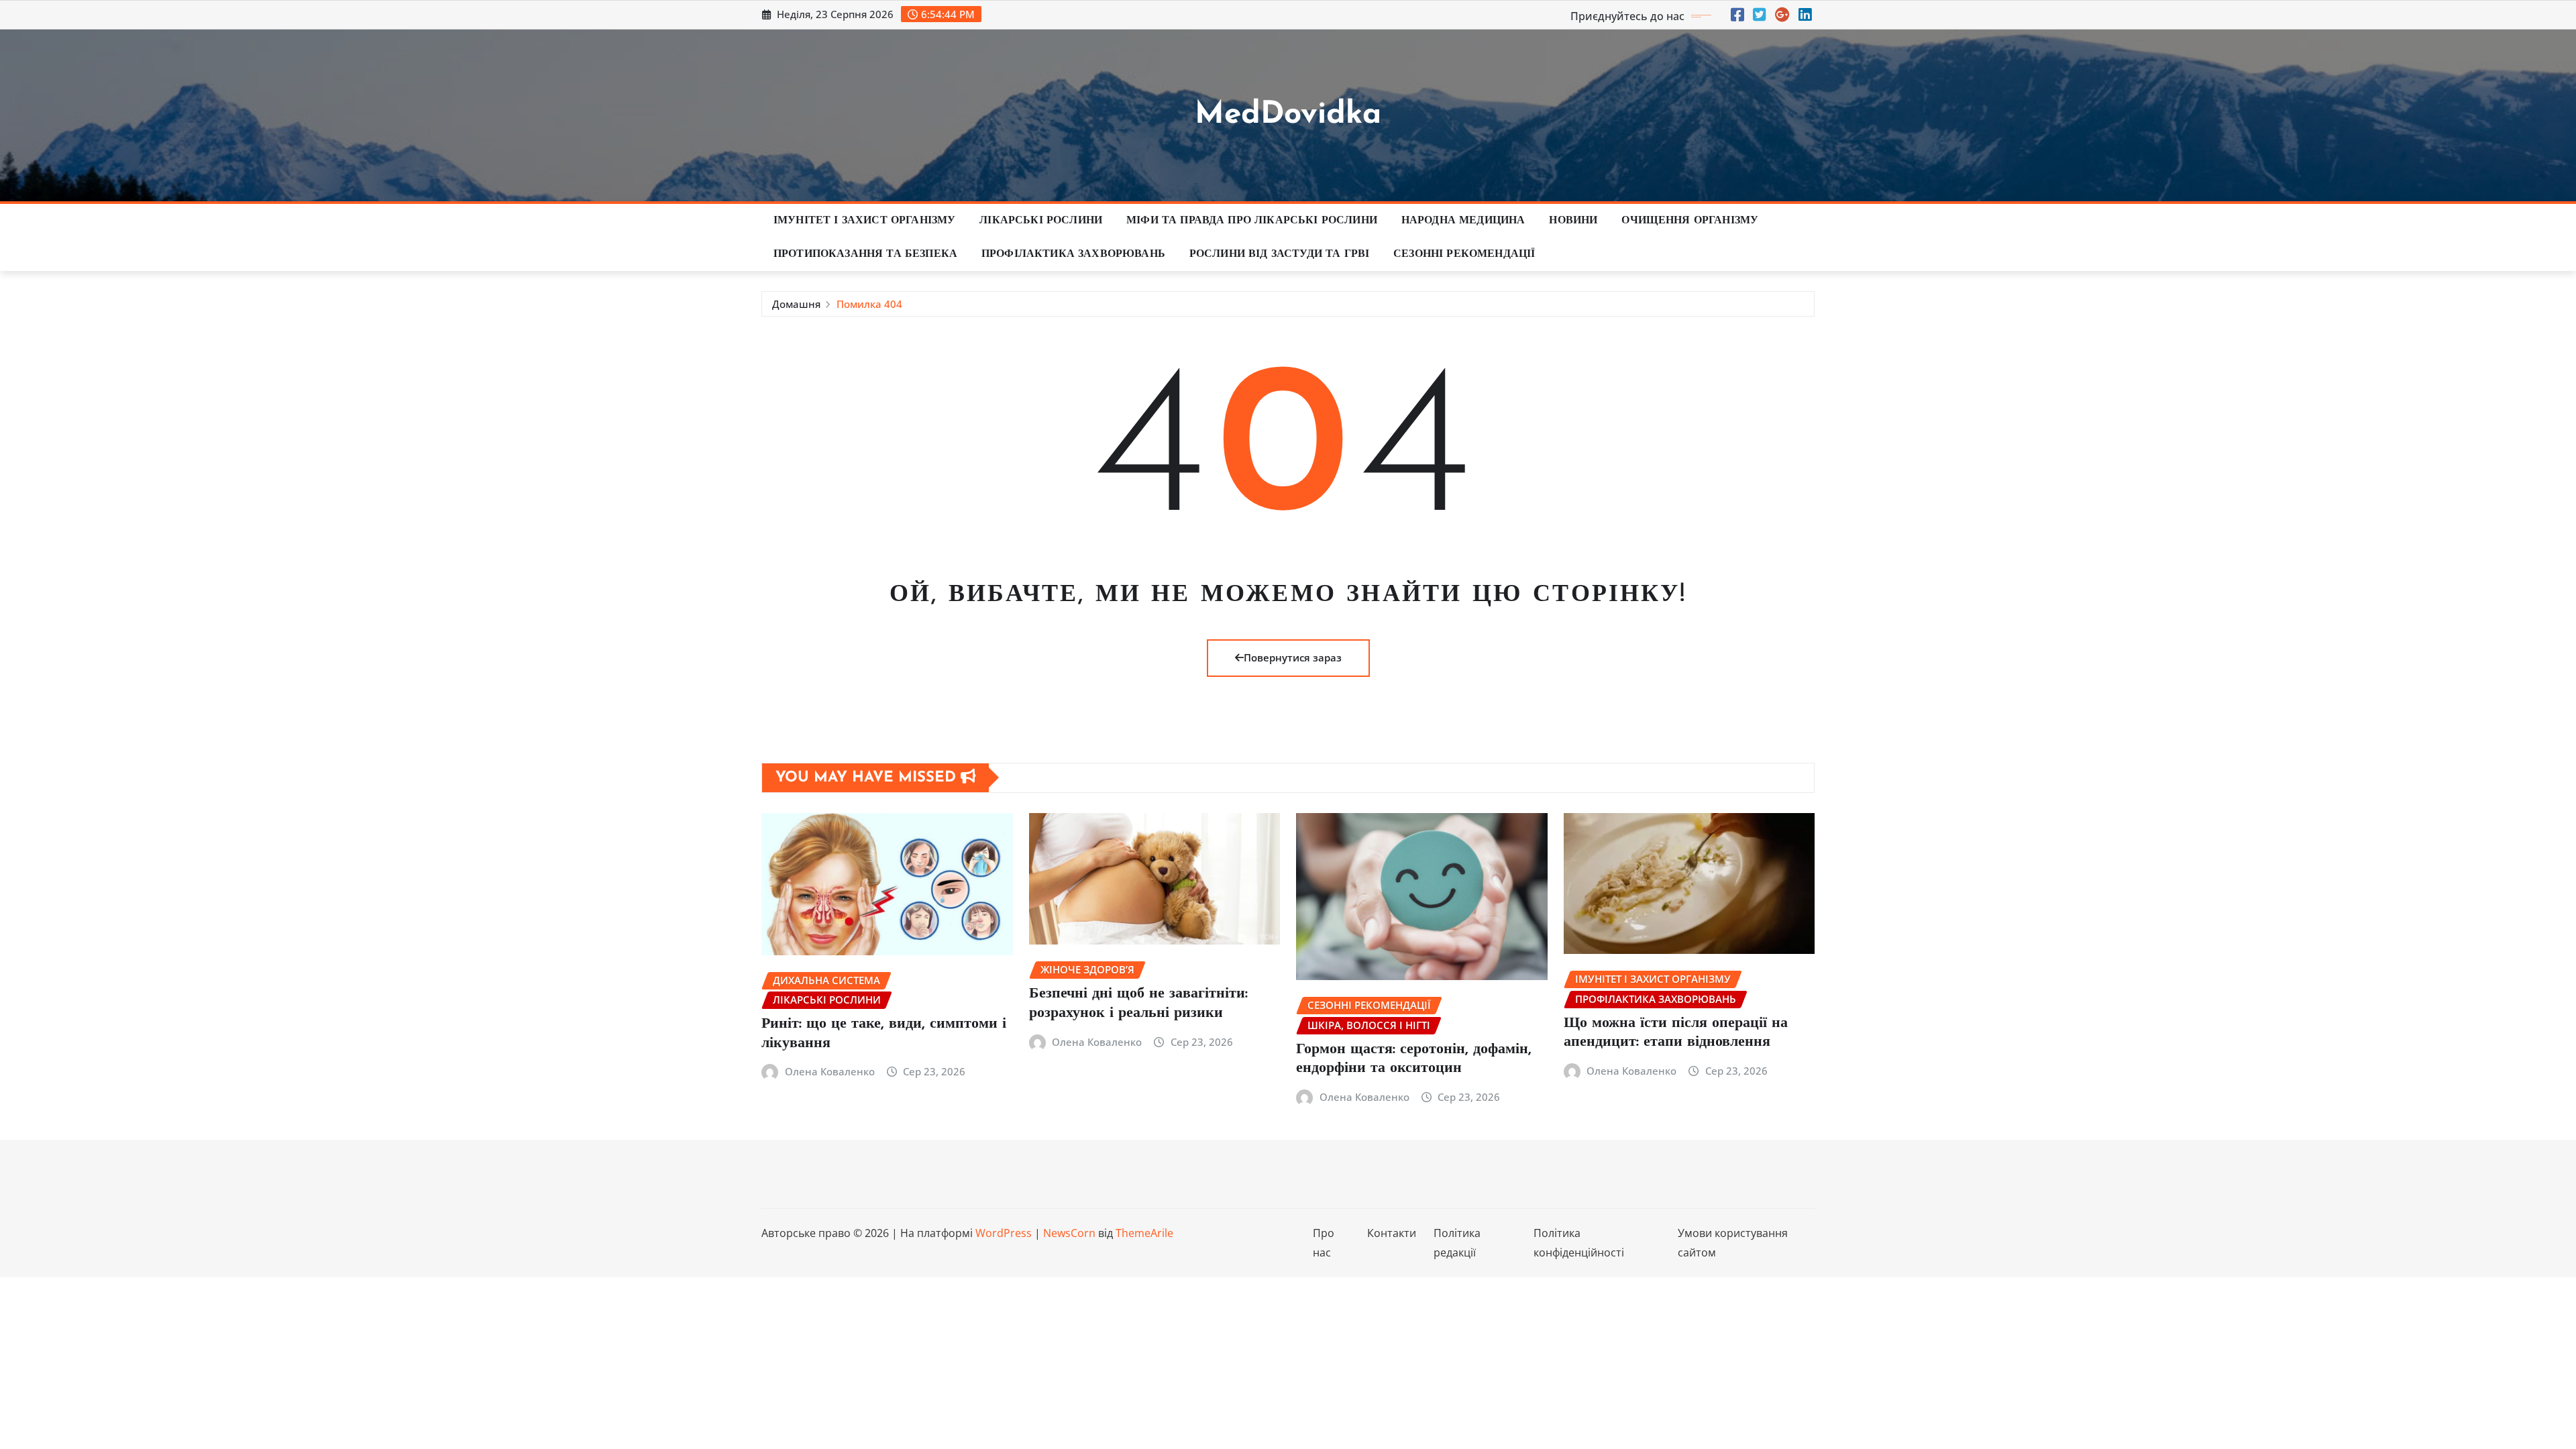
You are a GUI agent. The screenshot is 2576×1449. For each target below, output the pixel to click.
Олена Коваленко (830, 1071)
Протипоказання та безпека (865, 254)
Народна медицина (1463, 221)
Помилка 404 (869, 304)
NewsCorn (1069, 1233)
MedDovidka (1288, 115)
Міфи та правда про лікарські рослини (1252, 221)
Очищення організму (1690, 221)
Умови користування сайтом (1733, 1243)
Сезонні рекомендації (1464, 254)
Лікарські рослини (1041, 221)
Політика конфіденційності (1579, 1243)
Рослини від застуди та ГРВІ (1279, 254)
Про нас (1324, 1243)
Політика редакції (1457, 1243)
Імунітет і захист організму (864, 221)
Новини (1573, 221)
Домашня (796, 304)
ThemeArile (1144, 1233)
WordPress (1004, 1233)
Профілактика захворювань (1073, 254)
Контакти (1392, 1233)
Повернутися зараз (1293, 657)
